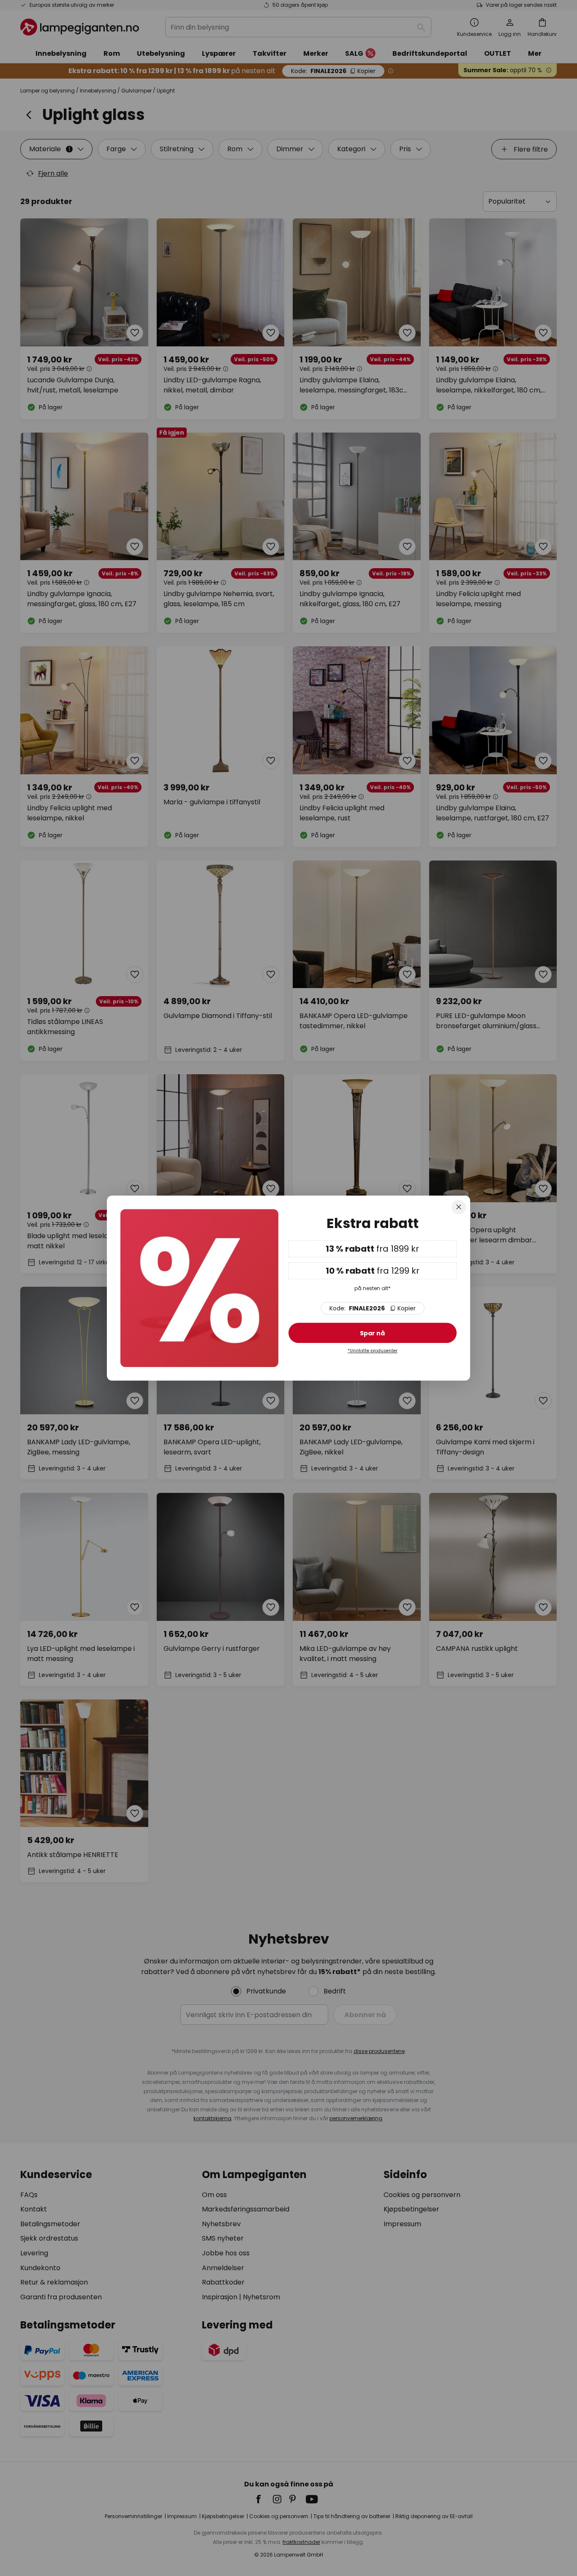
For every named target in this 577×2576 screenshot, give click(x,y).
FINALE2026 (373, 1308)
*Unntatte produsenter (373, 1351)
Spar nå (372, 1333)
